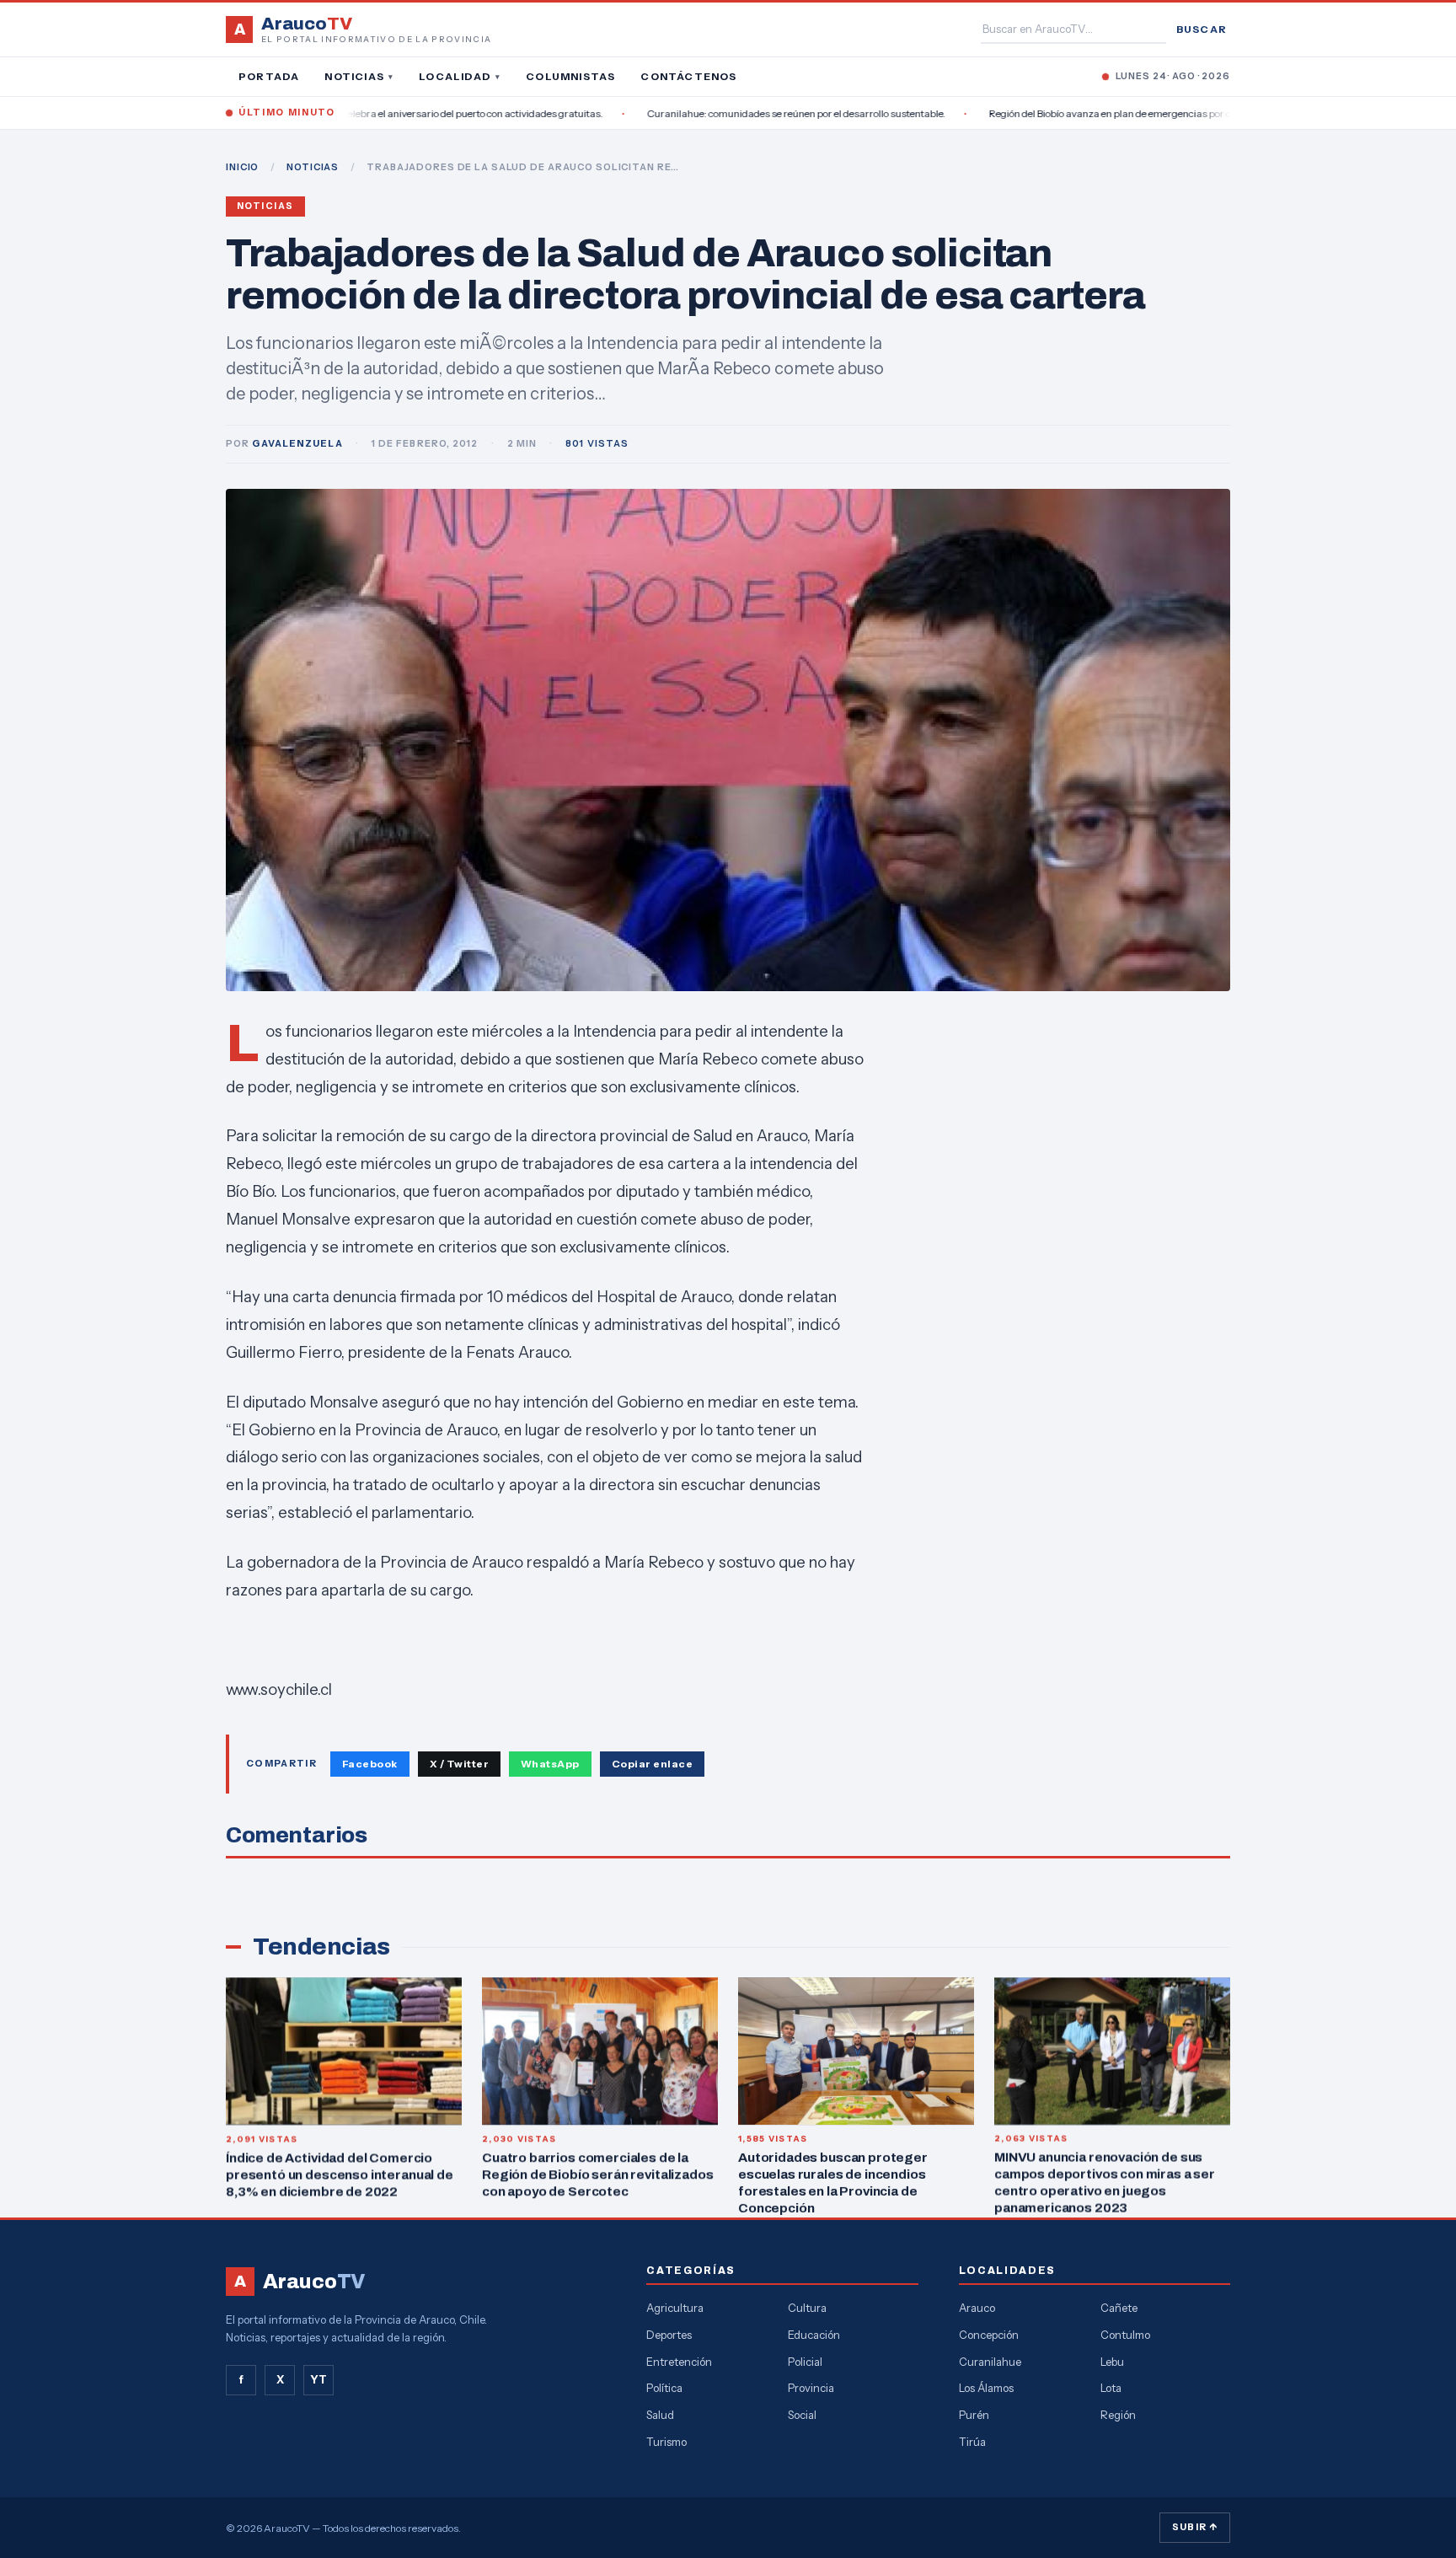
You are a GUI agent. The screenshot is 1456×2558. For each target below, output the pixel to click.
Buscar (1202, 29)
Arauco (977, 2308)
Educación (814, 2335)
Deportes (669, 2335)
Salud (660, 2415)
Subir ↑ (1195, 2527)
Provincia (811, 2388)
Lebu (1112, 2362)
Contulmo (1125, 2335)
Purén (974, 2415)
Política (664, 2388)
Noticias (359, 76)
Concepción (989, 2335)
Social (802, 2415)
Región (1118, 2415)
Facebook (370, 1764)
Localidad (460, 76)
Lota (1111, 2388)
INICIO (242, 167)
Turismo (666, 2442)
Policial (805, 2362)
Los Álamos (986, 2388)
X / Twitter (459, 1764)
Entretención (679, 2362)
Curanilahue (990, 2362)
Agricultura (675, 2308)
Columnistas (570, 76)
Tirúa (972, 2442)
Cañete (1119, 2308)
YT (318, 2379)
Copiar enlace (652, 1764)
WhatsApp (550, 1764)
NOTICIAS (313, 167)
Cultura (807, 2308)
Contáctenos (688, 76)
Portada (269, 76)
